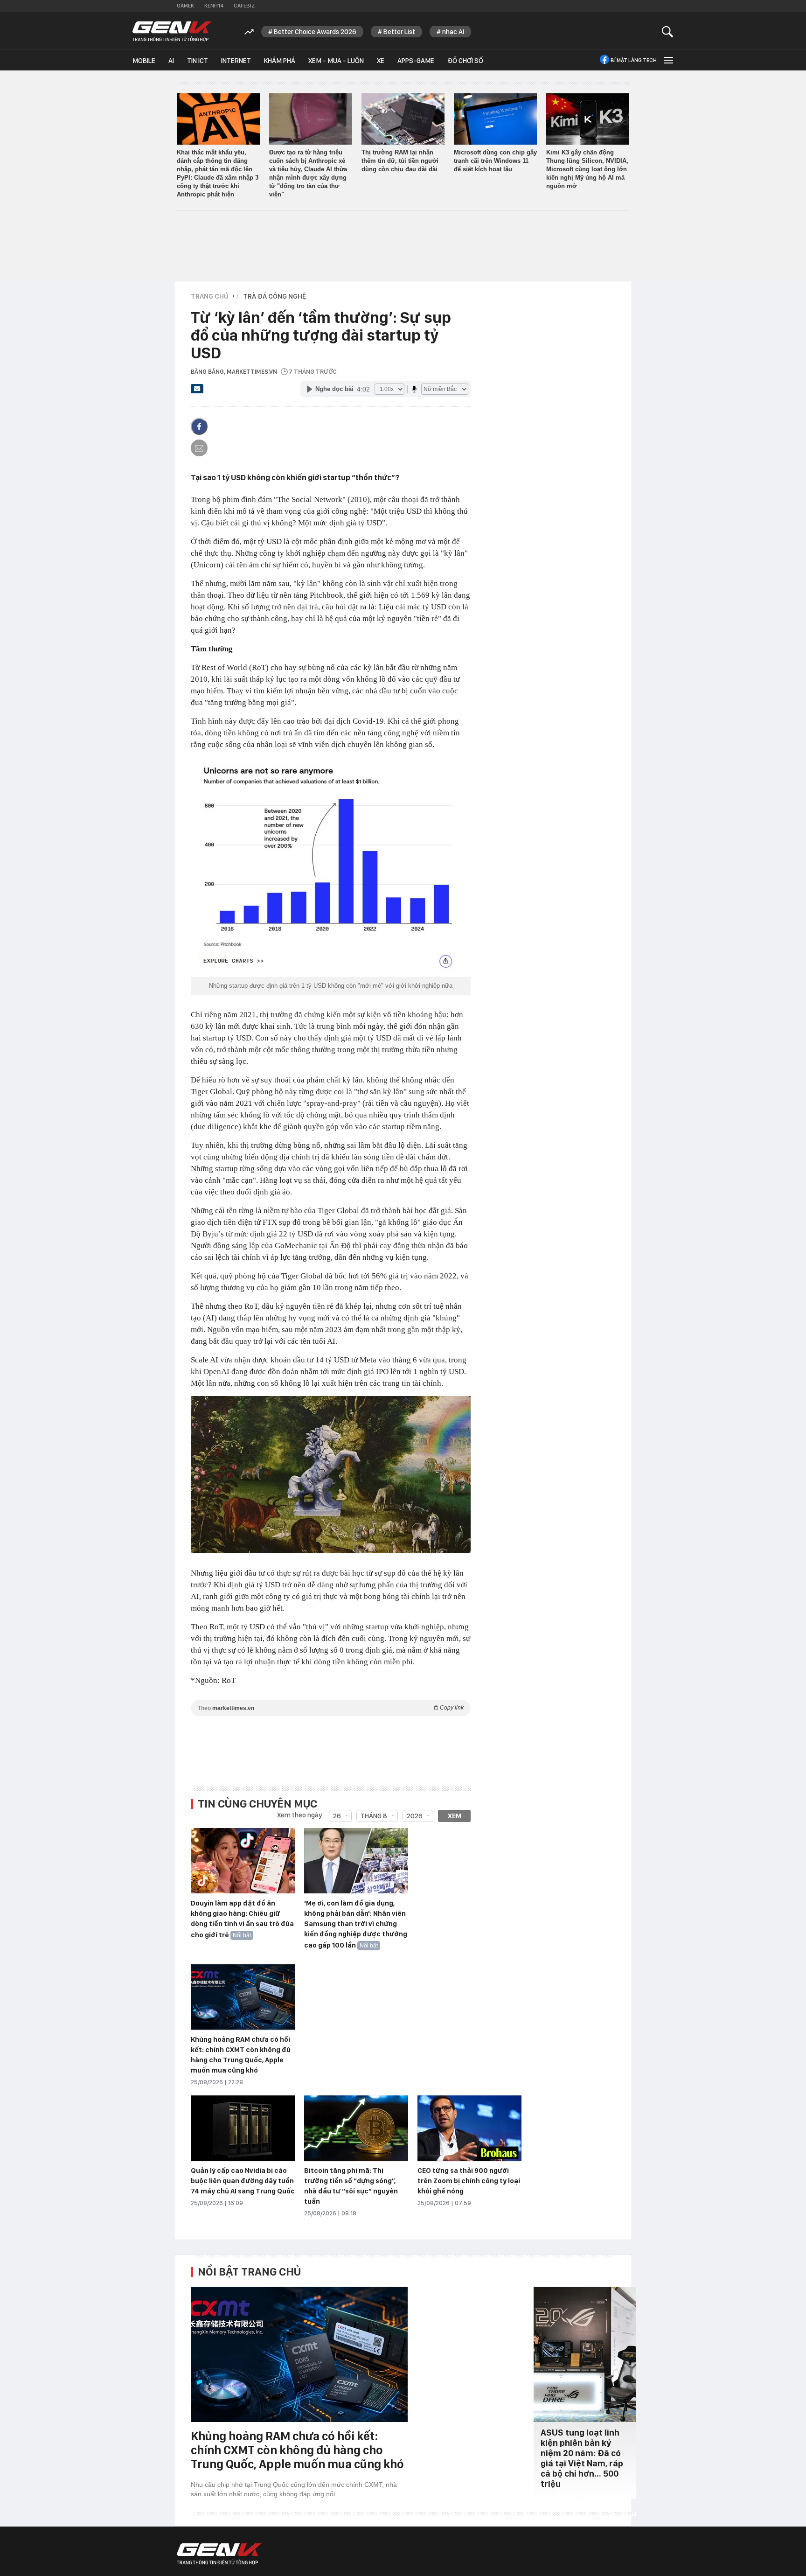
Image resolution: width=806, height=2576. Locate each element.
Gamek (185, 6)
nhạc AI (453, 32)
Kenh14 (214, 6)
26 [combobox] (337, 1816)
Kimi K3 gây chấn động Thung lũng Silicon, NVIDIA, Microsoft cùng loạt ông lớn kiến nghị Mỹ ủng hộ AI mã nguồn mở (587, 169)
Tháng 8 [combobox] (374, 1816)
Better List (399, 32)
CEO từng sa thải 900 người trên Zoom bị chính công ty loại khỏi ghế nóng (469, 2181)
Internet (236, 61)
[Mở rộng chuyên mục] (667, 60)
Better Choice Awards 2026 (315, 32)
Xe (381, 61)
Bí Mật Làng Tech (634, 60)
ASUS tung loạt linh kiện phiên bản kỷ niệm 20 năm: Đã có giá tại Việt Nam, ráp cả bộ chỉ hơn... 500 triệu (582, 2458)
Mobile (144, 61)
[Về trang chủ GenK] (172, 31)
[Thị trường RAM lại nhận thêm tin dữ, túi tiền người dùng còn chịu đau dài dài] (403, 119)
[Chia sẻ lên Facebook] (199, 426)
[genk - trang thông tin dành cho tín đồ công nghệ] (219, 2554)
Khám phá (280, 61)
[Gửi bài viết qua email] (197, 391)
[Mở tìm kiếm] (668, 31)
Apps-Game (416, 61)
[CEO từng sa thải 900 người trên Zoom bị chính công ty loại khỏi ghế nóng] (469, 2129)
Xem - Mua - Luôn (336, 61)
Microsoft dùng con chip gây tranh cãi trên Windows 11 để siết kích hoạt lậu (495, 161)
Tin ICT (198, 61)
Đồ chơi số (465, 61)
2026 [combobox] (415, 1816)
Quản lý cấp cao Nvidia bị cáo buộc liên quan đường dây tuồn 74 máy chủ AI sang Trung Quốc (243, 2181)
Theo (331, 1708)
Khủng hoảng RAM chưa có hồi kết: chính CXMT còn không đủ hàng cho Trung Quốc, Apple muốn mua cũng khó (297, 2450)
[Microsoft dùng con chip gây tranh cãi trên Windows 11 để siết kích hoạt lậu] (495, 119)
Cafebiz (244, 6)
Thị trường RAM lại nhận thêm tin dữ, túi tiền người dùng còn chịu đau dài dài (400, 161)
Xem (455, 1816)
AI (171, 61)
